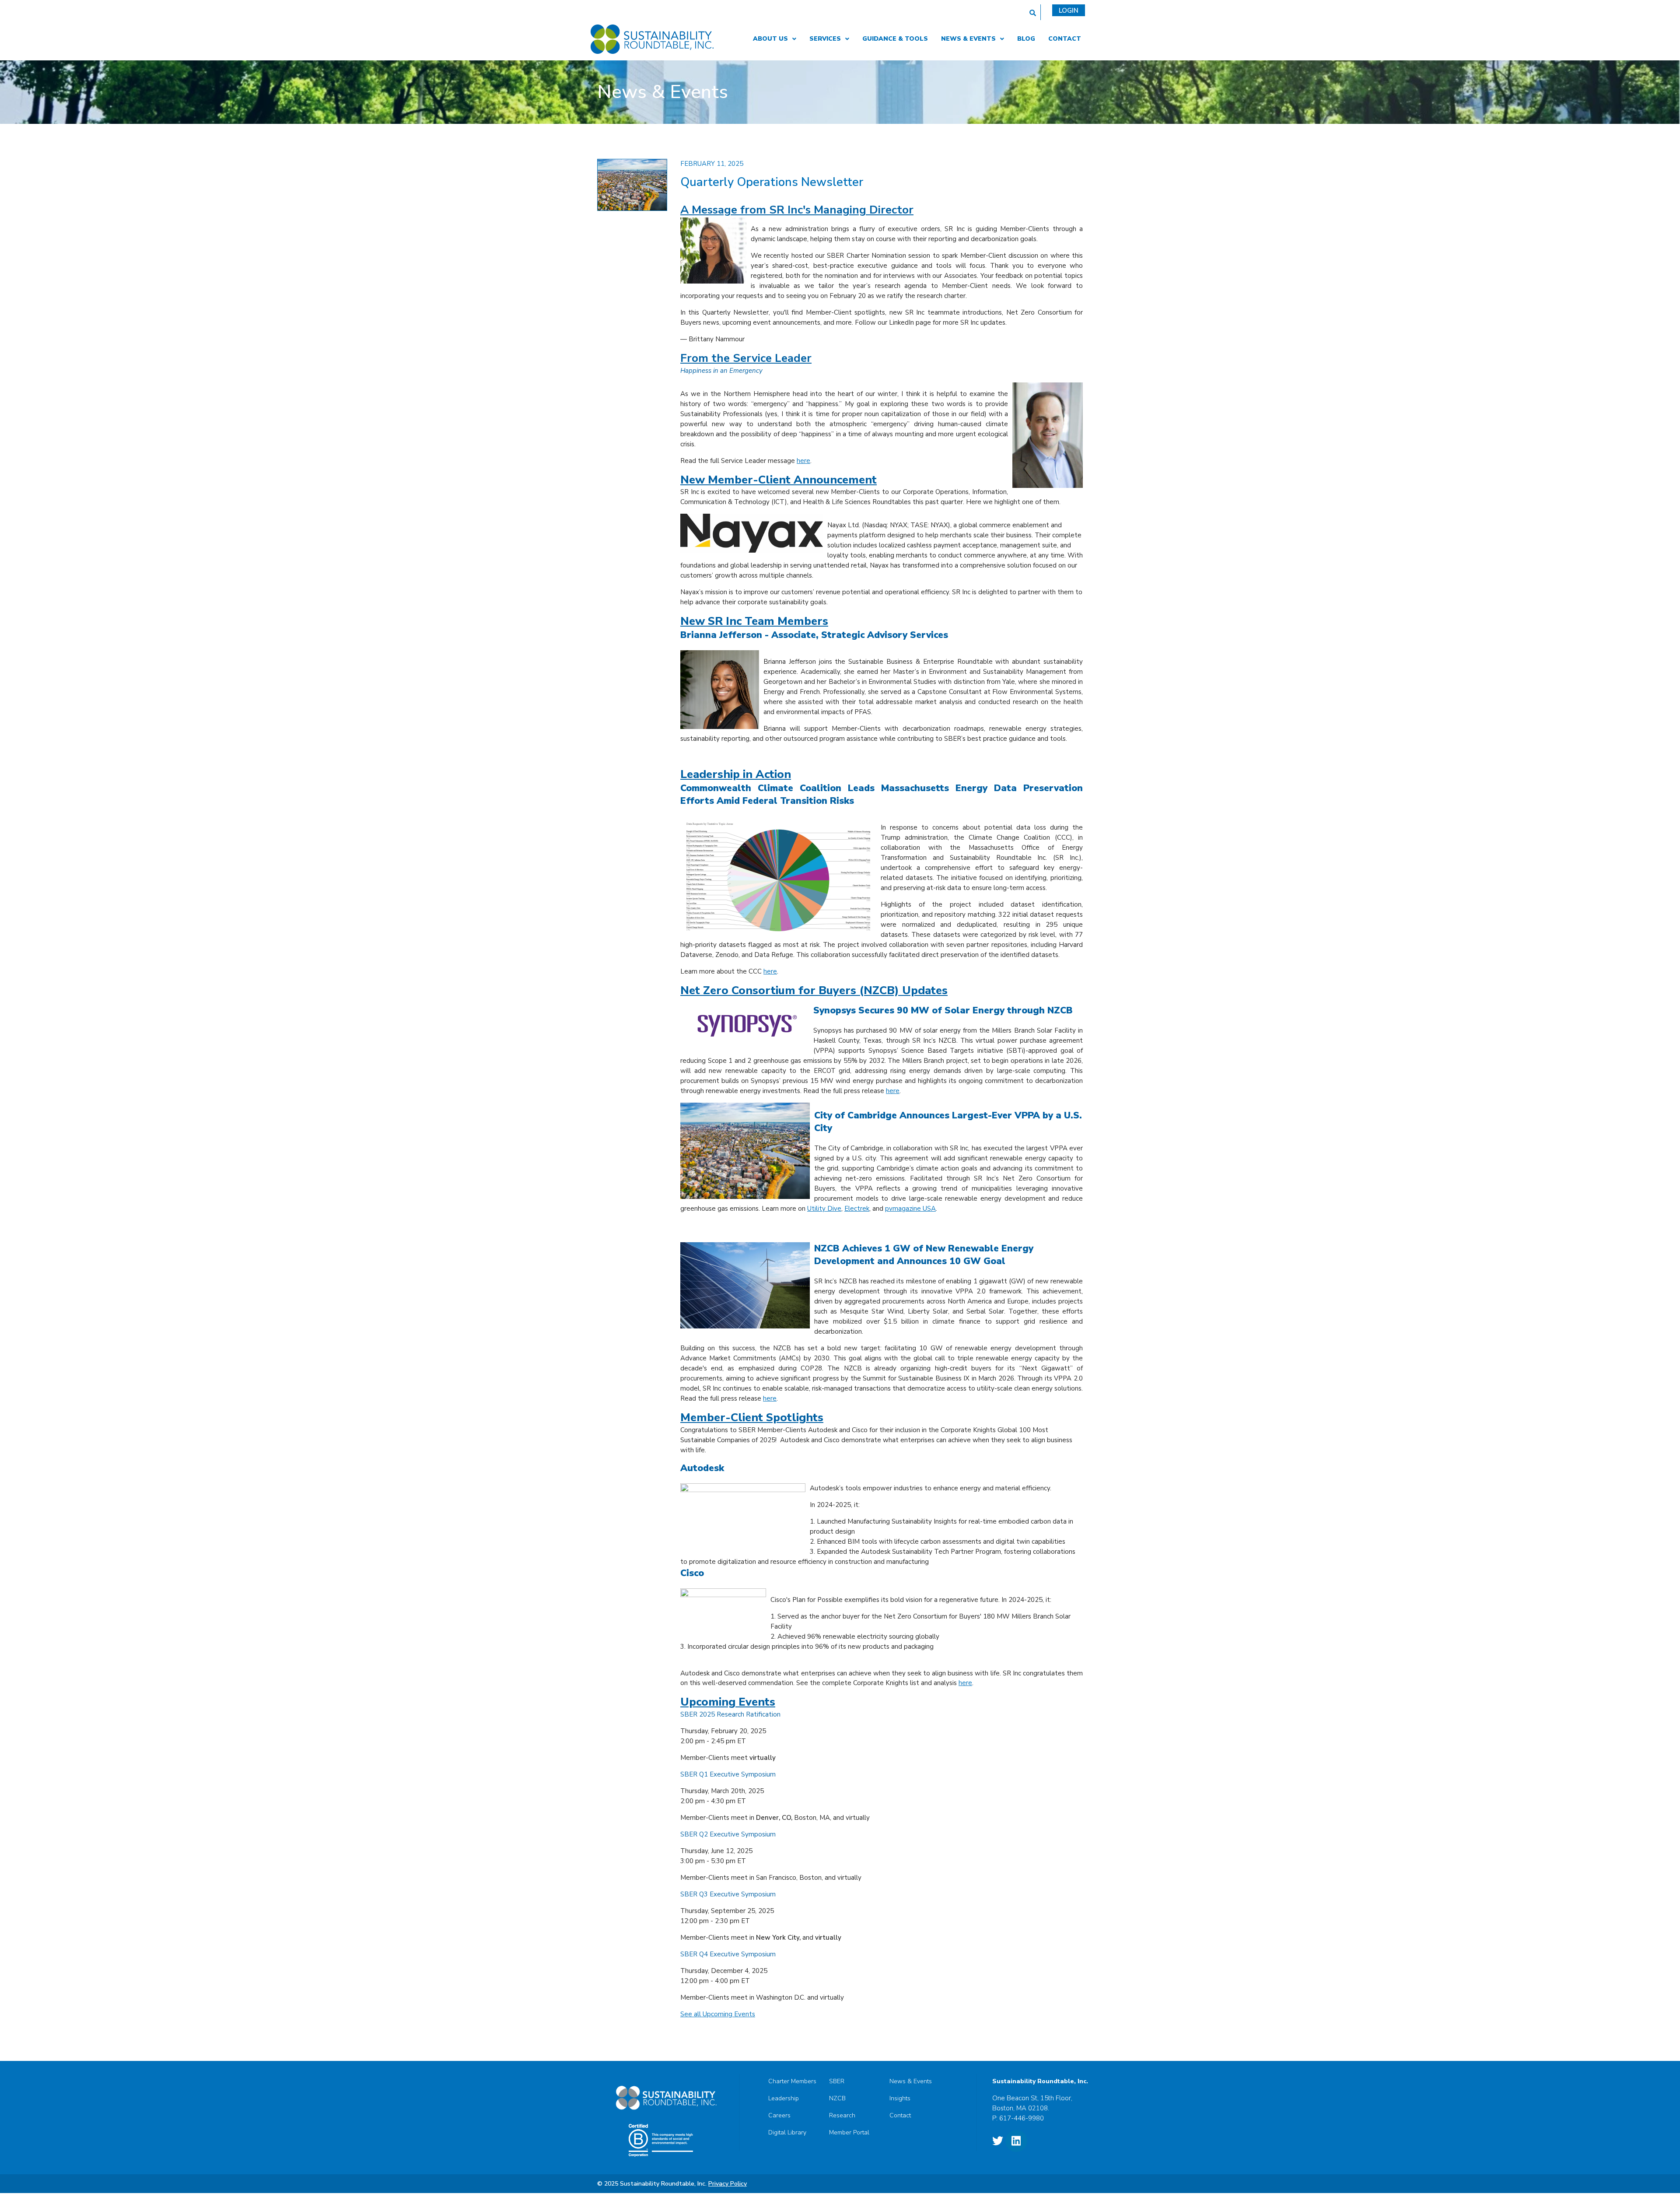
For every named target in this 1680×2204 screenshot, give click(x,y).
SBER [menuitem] (837, 2081)
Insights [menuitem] (900, 2099)
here (803, 461)
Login (1069, 11)
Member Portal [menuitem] (849, 2133)
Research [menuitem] (842, 2116)
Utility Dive (824, 1209)
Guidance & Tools (895, 39)
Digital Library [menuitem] (787, 2133)
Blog (1026, 39)
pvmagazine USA (910, 1209)
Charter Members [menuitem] (792, 2081)
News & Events (968, 39)
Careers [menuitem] (779, 2116)
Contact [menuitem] (900, 2116)
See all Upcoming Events (718, 2014)
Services (825, 39)
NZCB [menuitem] (837, 2099)
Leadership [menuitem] (784, 2099)
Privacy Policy (728, 2184)
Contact (1065, 39)
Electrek (857, 1209)
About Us (770, 39)
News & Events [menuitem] (911, 2081)
